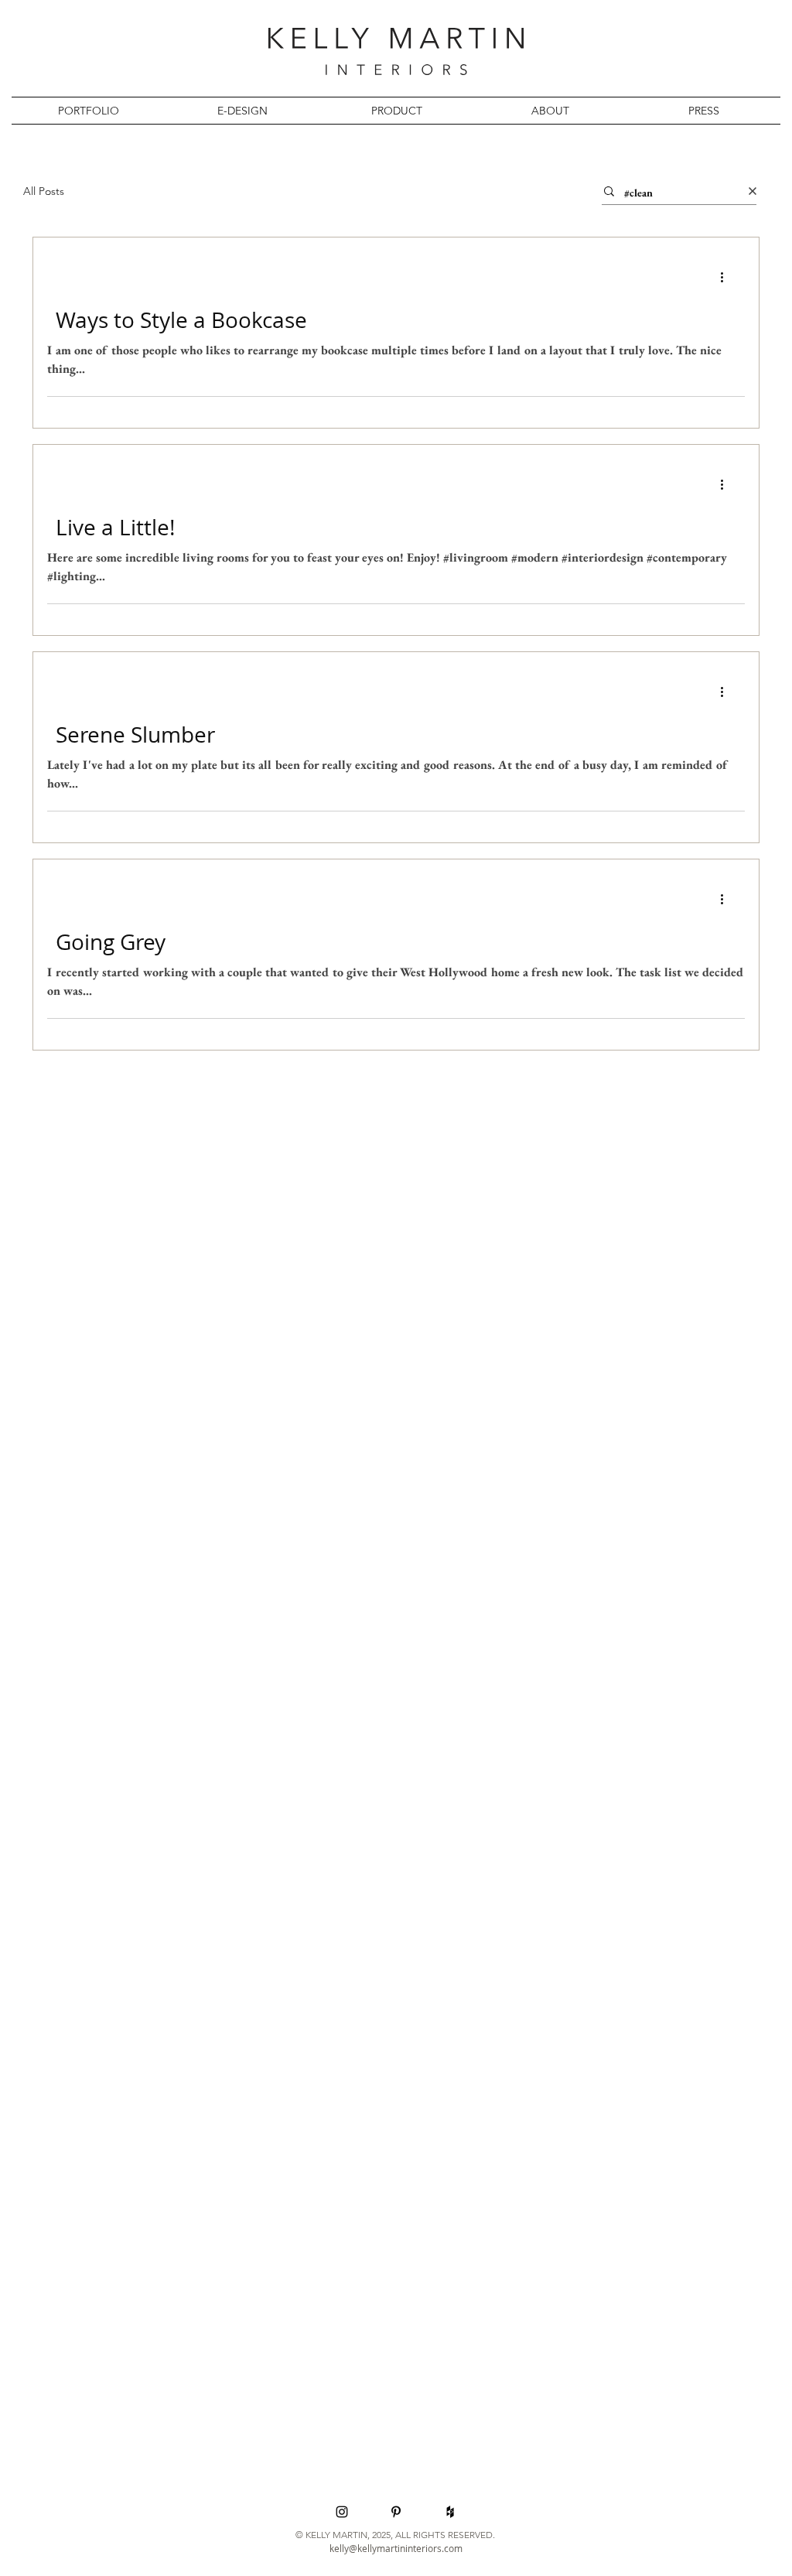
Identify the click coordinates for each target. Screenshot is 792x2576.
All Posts (44, 191)
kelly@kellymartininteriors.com (396, 2548)
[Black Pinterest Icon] (396, 2512)
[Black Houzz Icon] (450, 2512)
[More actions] (727, 277)
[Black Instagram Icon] (342, 2512)
